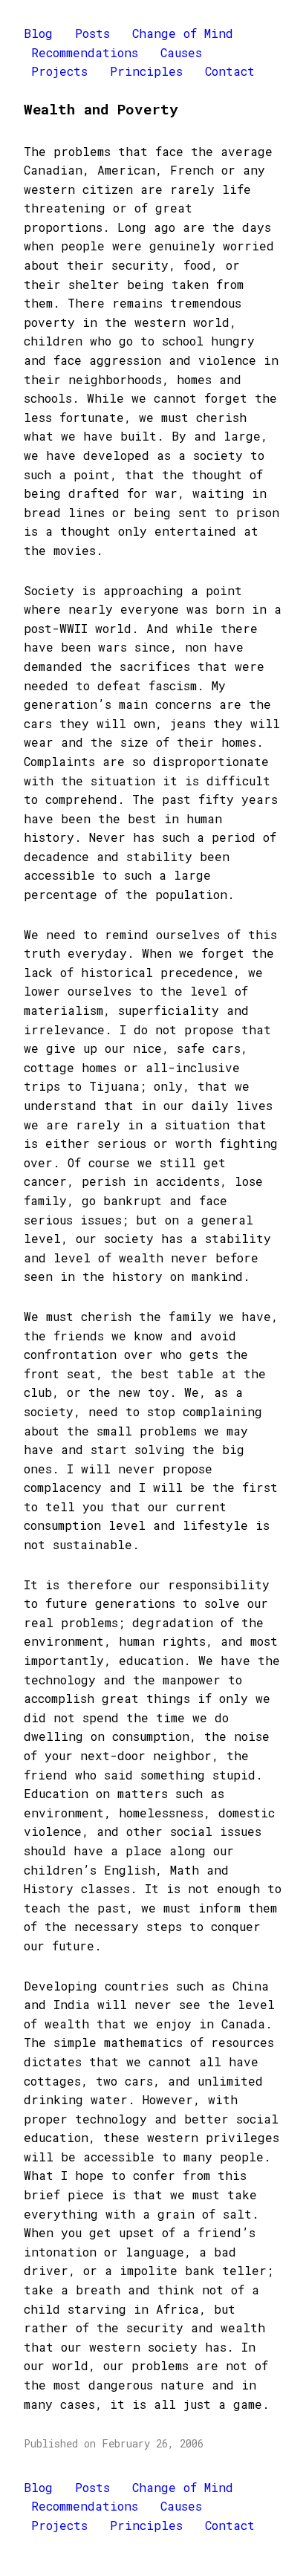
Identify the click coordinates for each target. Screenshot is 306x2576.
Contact (230, 71)
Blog (38, 33)
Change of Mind (183, 33)
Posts (92, 33)
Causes (181, 52)
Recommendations (85, 52)
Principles (146, 71)
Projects (59, 71)
